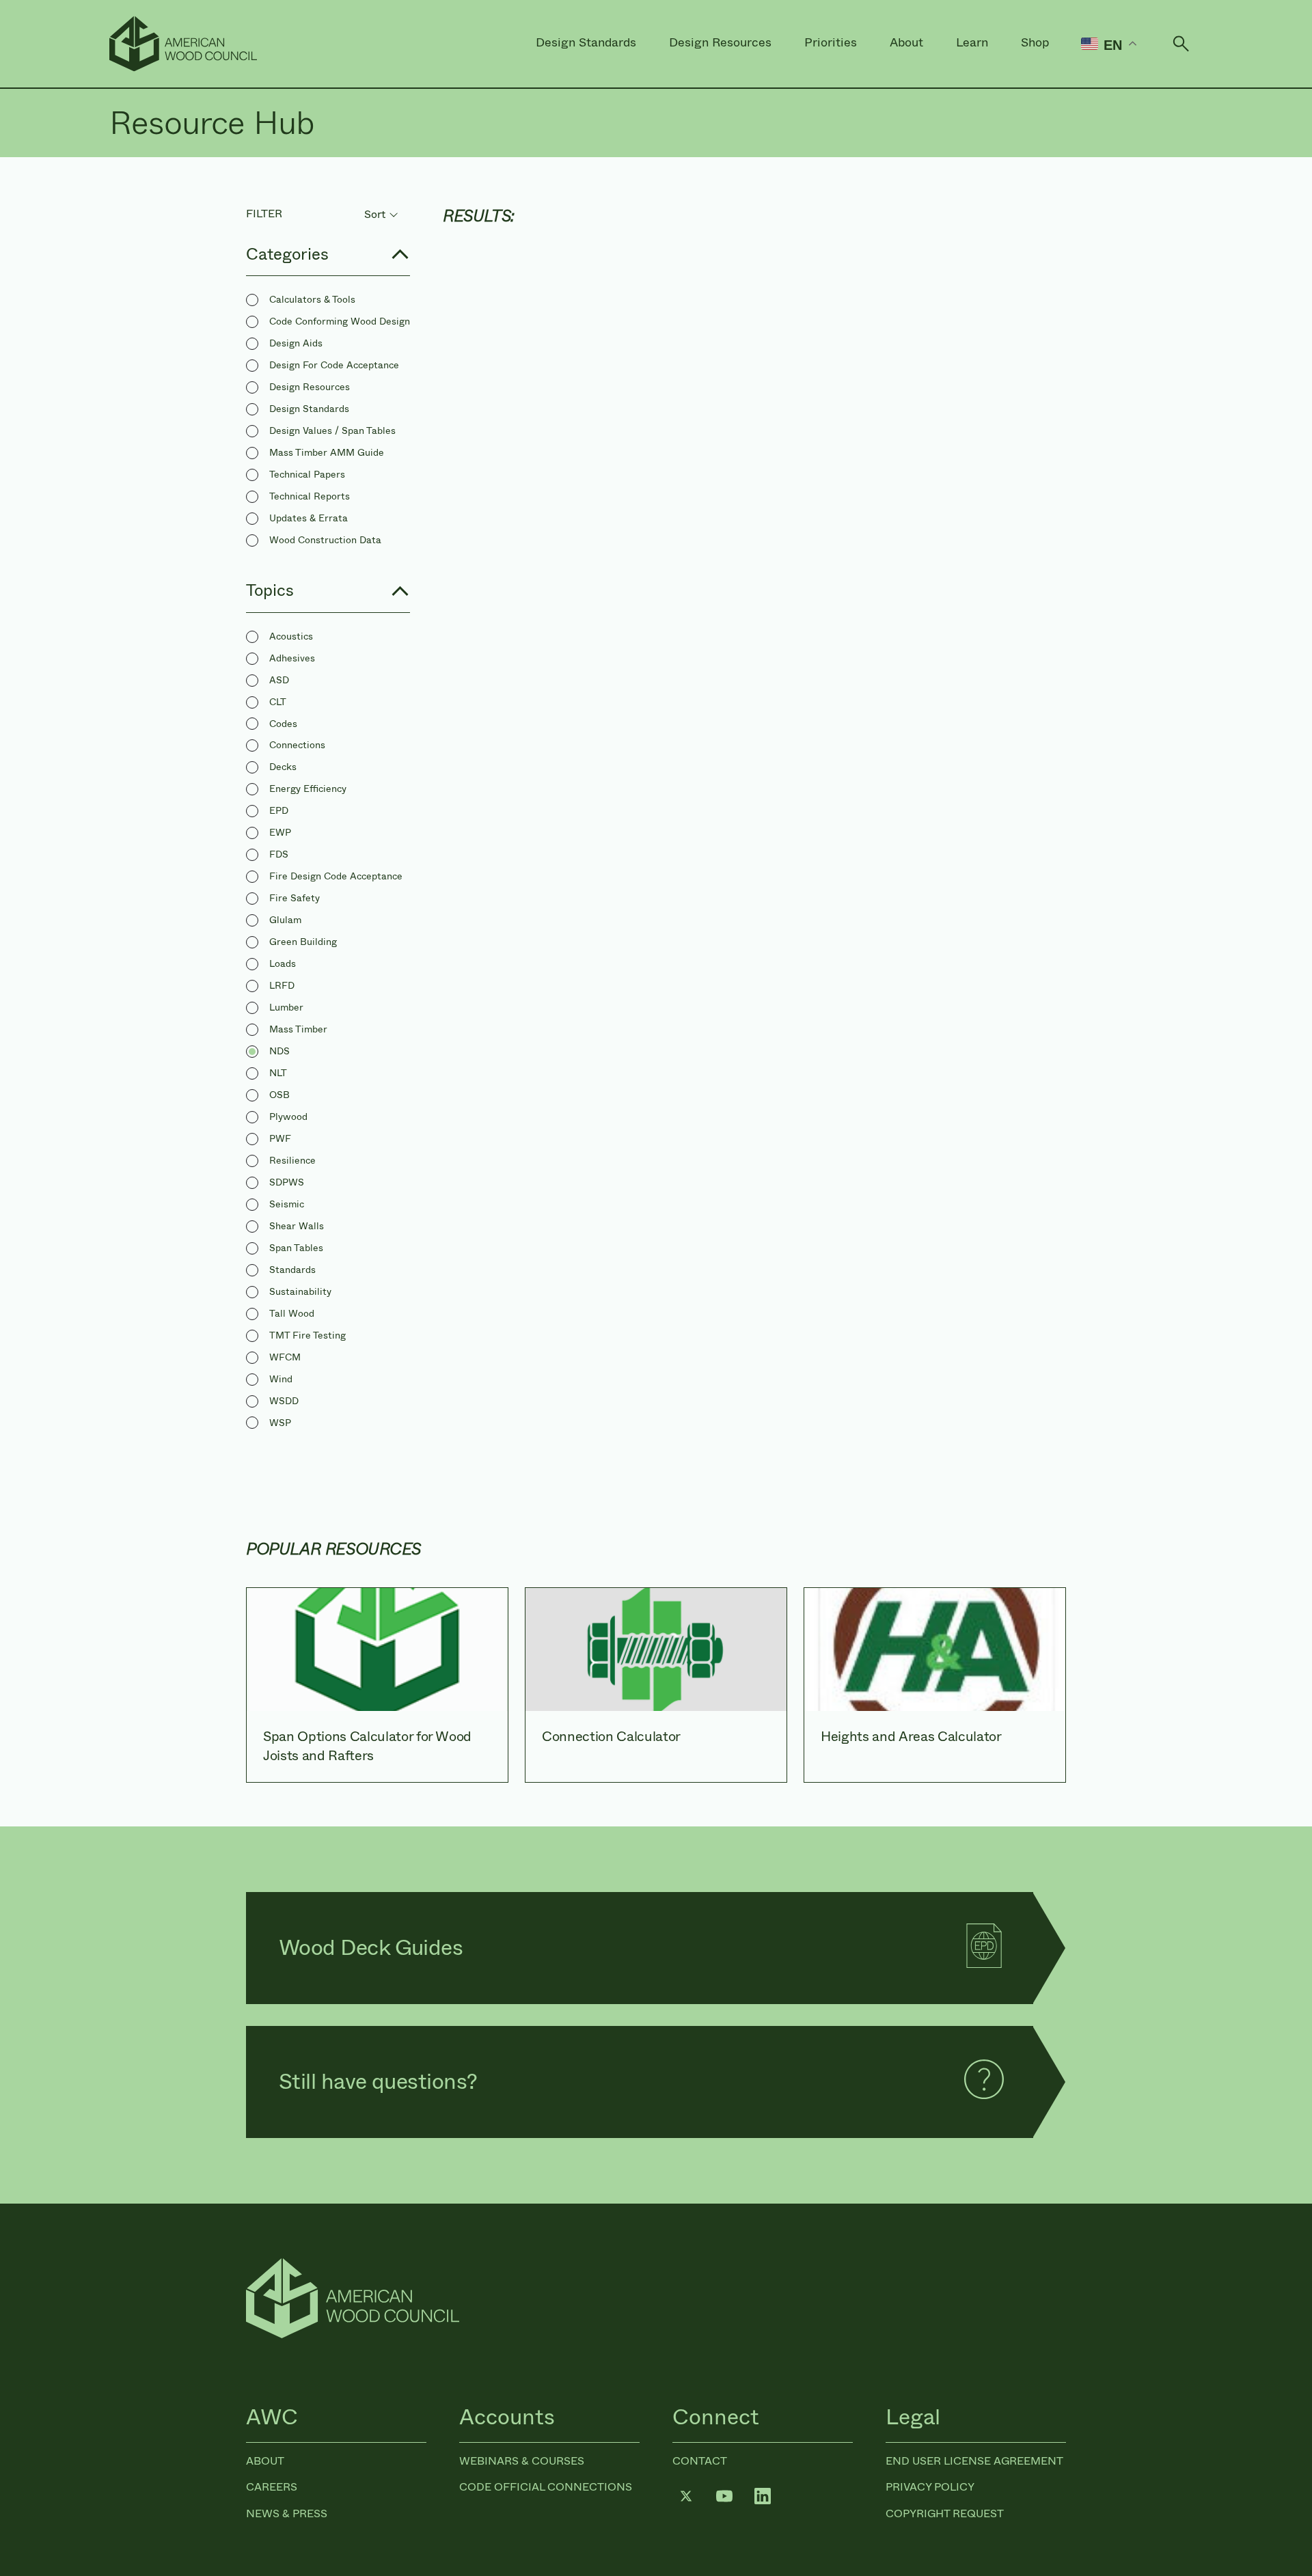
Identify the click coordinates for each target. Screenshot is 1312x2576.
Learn (972, 42)
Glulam (285, 920)
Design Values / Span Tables (332, 430)
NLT (278, 1073)
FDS (279, 854)
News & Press (287, 2513)
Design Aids (296, 343)
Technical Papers (307, 474)
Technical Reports (310, 496)
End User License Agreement (974, 2461)
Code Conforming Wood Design (340, 321)
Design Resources (720, 42)
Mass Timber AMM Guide (327, 452)
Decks (283, 767)
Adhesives (292, 658)
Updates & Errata (309, 518)
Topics (270, 590)
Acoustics (291, 636)
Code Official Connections (546, 2487)
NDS (279, 1051)
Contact (700, 2461)
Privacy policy (930, 2487)
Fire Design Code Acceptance (336, 876)
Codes (283, 724)
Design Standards (586, 42)
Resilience (292, 1160)
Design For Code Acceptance (334, 365)
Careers (272, 2487)
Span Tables (296, 1248)
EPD (279, 810)
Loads (283, 963)
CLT (278, 702)
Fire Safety (295, 898)
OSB (279, 1095)
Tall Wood (292, 1313)
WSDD (284, 1401)
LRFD (282, 985)
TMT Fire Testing (307, 1335)
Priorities (831, 42)
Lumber (286, 1007)
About (906, 42)
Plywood (288, 1116)
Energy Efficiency (308, 789)
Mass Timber (298, 1029)
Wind (281, 1379)
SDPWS (287, 1182)
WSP (280, 1423)
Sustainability (300, 1291)
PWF (280, 1138)
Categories (287, 254)
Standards (292, 1270)
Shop (1035, 42)
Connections (297, 745)
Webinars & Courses (522, 2461)
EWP (280, 832)
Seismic (287, 1204)
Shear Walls (297, 1226)
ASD (279, 680)
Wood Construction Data (325, 540)
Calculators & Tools (312, 299)
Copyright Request (945, 2513)
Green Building (303, 942)
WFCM (285, 1357)
